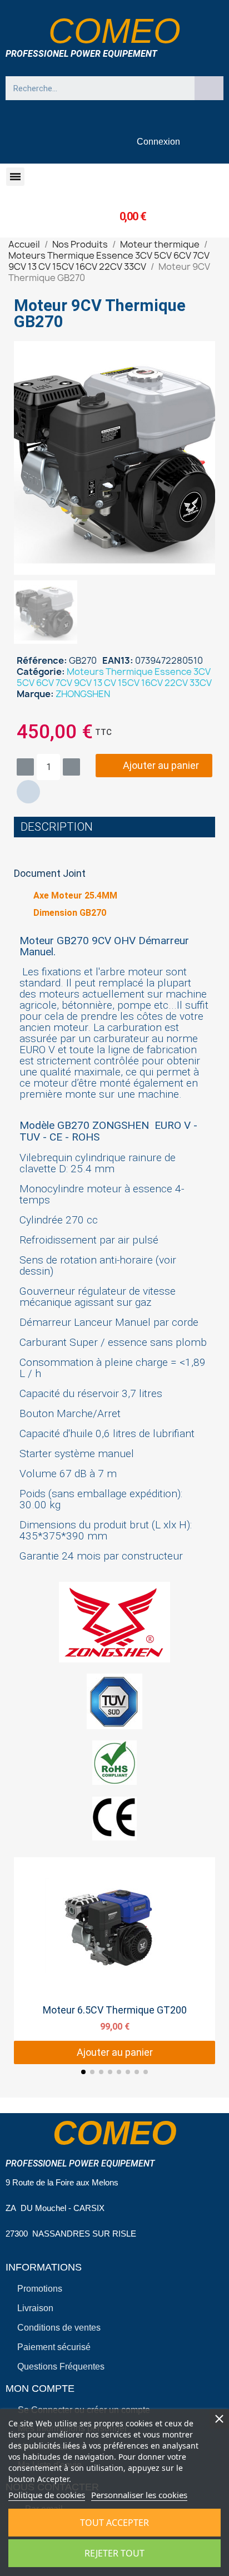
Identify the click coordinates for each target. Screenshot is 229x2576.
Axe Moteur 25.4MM (75, 895)
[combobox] (95, 88)
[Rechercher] (209, 88)
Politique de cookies (47, 2495)
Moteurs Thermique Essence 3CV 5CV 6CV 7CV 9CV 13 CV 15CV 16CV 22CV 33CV (114, 677)
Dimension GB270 (70, 913)
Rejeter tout (114, 2553)
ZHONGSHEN (83, 694)
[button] (15, 177)
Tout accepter (114, 2523)
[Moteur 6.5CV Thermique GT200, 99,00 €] (114, 1961)
